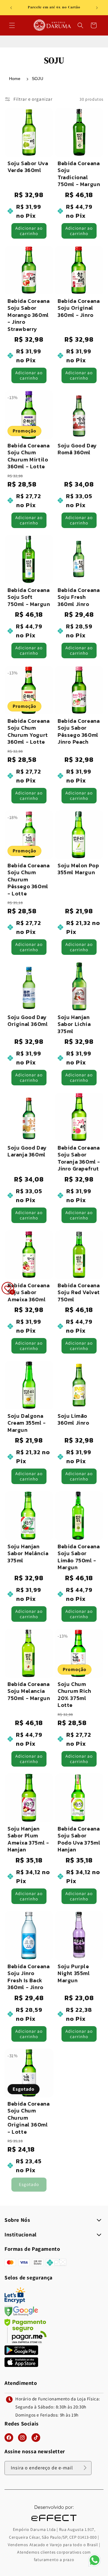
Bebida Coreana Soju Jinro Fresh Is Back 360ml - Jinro (28, 1977)
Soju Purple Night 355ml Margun (74, 1973)
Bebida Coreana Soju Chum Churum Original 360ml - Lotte (28, 2118)
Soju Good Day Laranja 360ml (27, 1151)
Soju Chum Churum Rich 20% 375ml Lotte (74, 1695)
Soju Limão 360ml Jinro (73, 1419)
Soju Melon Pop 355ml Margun (78, 869)
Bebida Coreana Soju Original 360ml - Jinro (79, 308)
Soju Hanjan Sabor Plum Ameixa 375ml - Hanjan (28, 1839)
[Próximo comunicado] (97, 8)
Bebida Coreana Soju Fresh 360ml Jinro (79, 597)
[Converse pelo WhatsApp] (94, 2566)
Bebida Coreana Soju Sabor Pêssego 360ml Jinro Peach (79, 731)
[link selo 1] (21, 2353)
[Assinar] (85, 2468)
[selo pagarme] (25, 2341)
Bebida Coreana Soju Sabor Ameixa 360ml (28, 1292)
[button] (12, 25)
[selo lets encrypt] (15, 2302)
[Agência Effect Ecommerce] (54, 2522)
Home (15, 79)
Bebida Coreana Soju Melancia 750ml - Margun (29, 1691)
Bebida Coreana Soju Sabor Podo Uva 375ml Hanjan (79, 1839)
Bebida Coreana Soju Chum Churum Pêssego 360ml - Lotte (28, 879)
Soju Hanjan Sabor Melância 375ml (28, 1553)
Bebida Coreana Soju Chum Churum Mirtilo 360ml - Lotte (28, 456)
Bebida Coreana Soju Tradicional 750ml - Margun (79, 174)
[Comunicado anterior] (11, 8)
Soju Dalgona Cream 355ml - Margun (27, 1423)
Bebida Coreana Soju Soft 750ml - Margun (29, 597)
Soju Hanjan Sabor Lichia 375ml (74, 1024)
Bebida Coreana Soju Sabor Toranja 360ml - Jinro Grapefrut (79, 1158)
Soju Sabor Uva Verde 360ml (28, 167)
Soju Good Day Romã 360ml (77, 449)
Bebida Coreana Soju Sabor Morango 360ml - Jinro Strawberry (28, 315)
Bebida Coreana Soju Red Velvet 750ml (79, 1292)
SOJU (37, 79)
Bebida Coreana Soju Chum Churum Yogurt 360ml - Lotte (28, 731)
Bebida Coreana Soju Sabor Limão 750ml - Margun (79, 1557)
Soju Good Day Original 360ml (28, 1021)
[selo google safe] (21, 2315)
